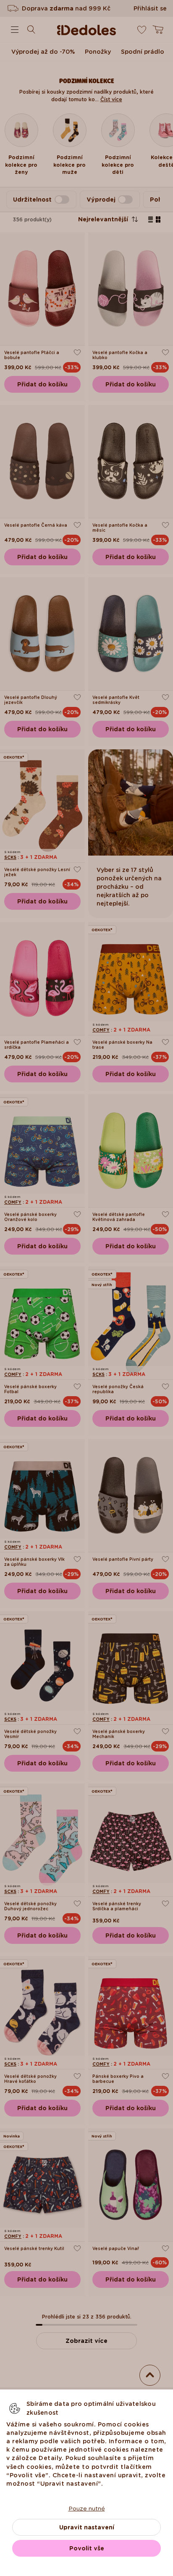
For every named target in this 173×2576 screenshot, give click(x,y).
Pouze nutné (87, 2508)
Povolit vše (87, 2548)
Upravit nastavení (87, 2527)
